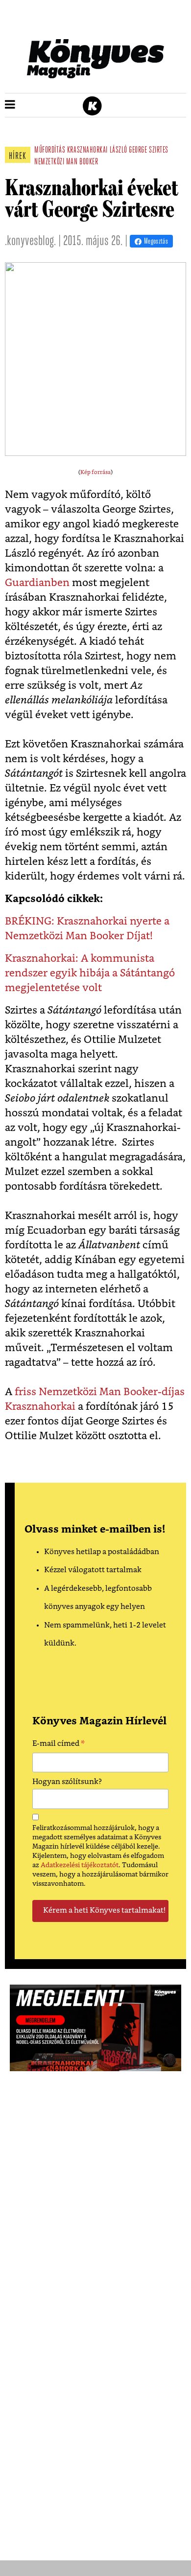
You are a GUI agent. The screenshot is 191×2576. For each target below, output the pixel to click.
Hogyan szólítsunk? (67, 1782)
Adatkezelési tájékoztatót (80, 1865)
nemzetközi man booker (66, 162)
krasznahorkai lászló (97, 151)
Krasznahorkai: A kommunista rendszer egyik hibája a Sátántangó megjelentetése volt (90, 973)
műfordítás (50, 151)
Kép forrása (95, 472)
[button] (10, 105)
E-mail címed (59, 1745)
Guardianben (38, 583)
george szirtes (149, 151)
